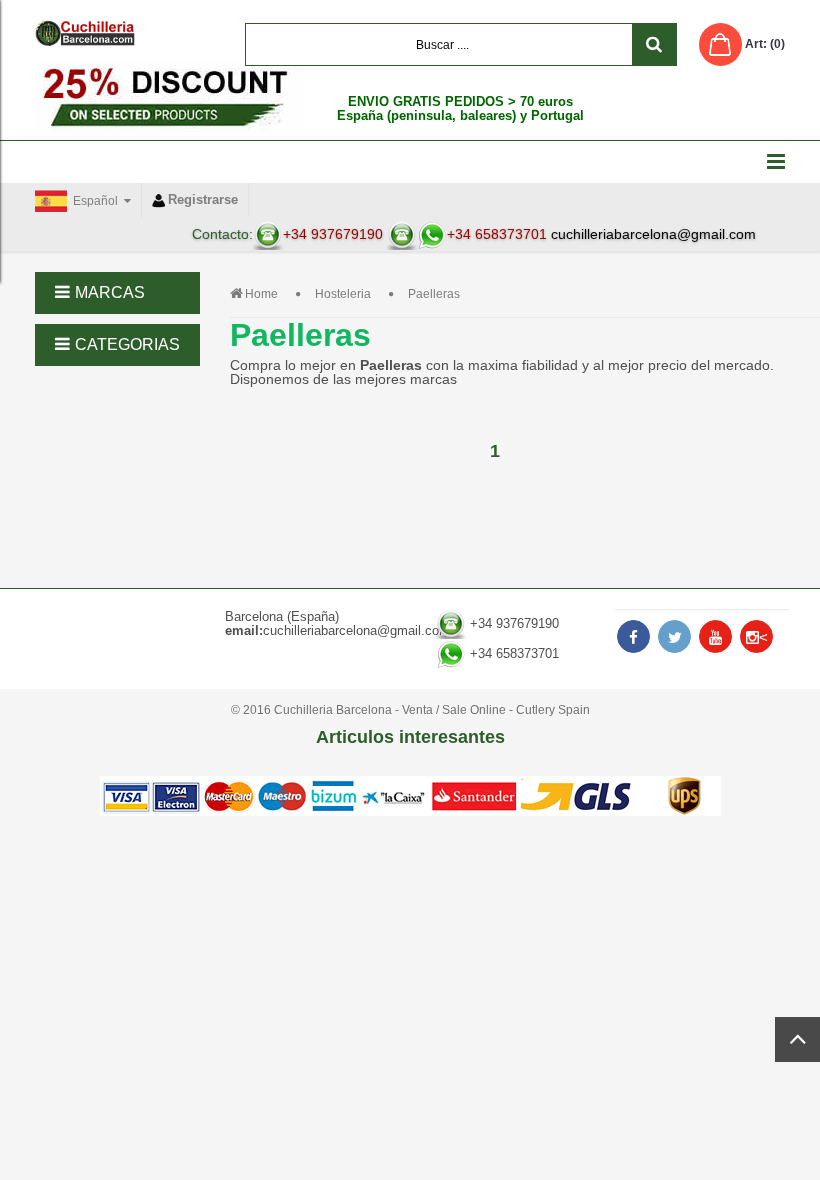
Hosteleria (343, 294)
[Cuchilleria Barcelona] (85, 33)
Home (261, 294)
